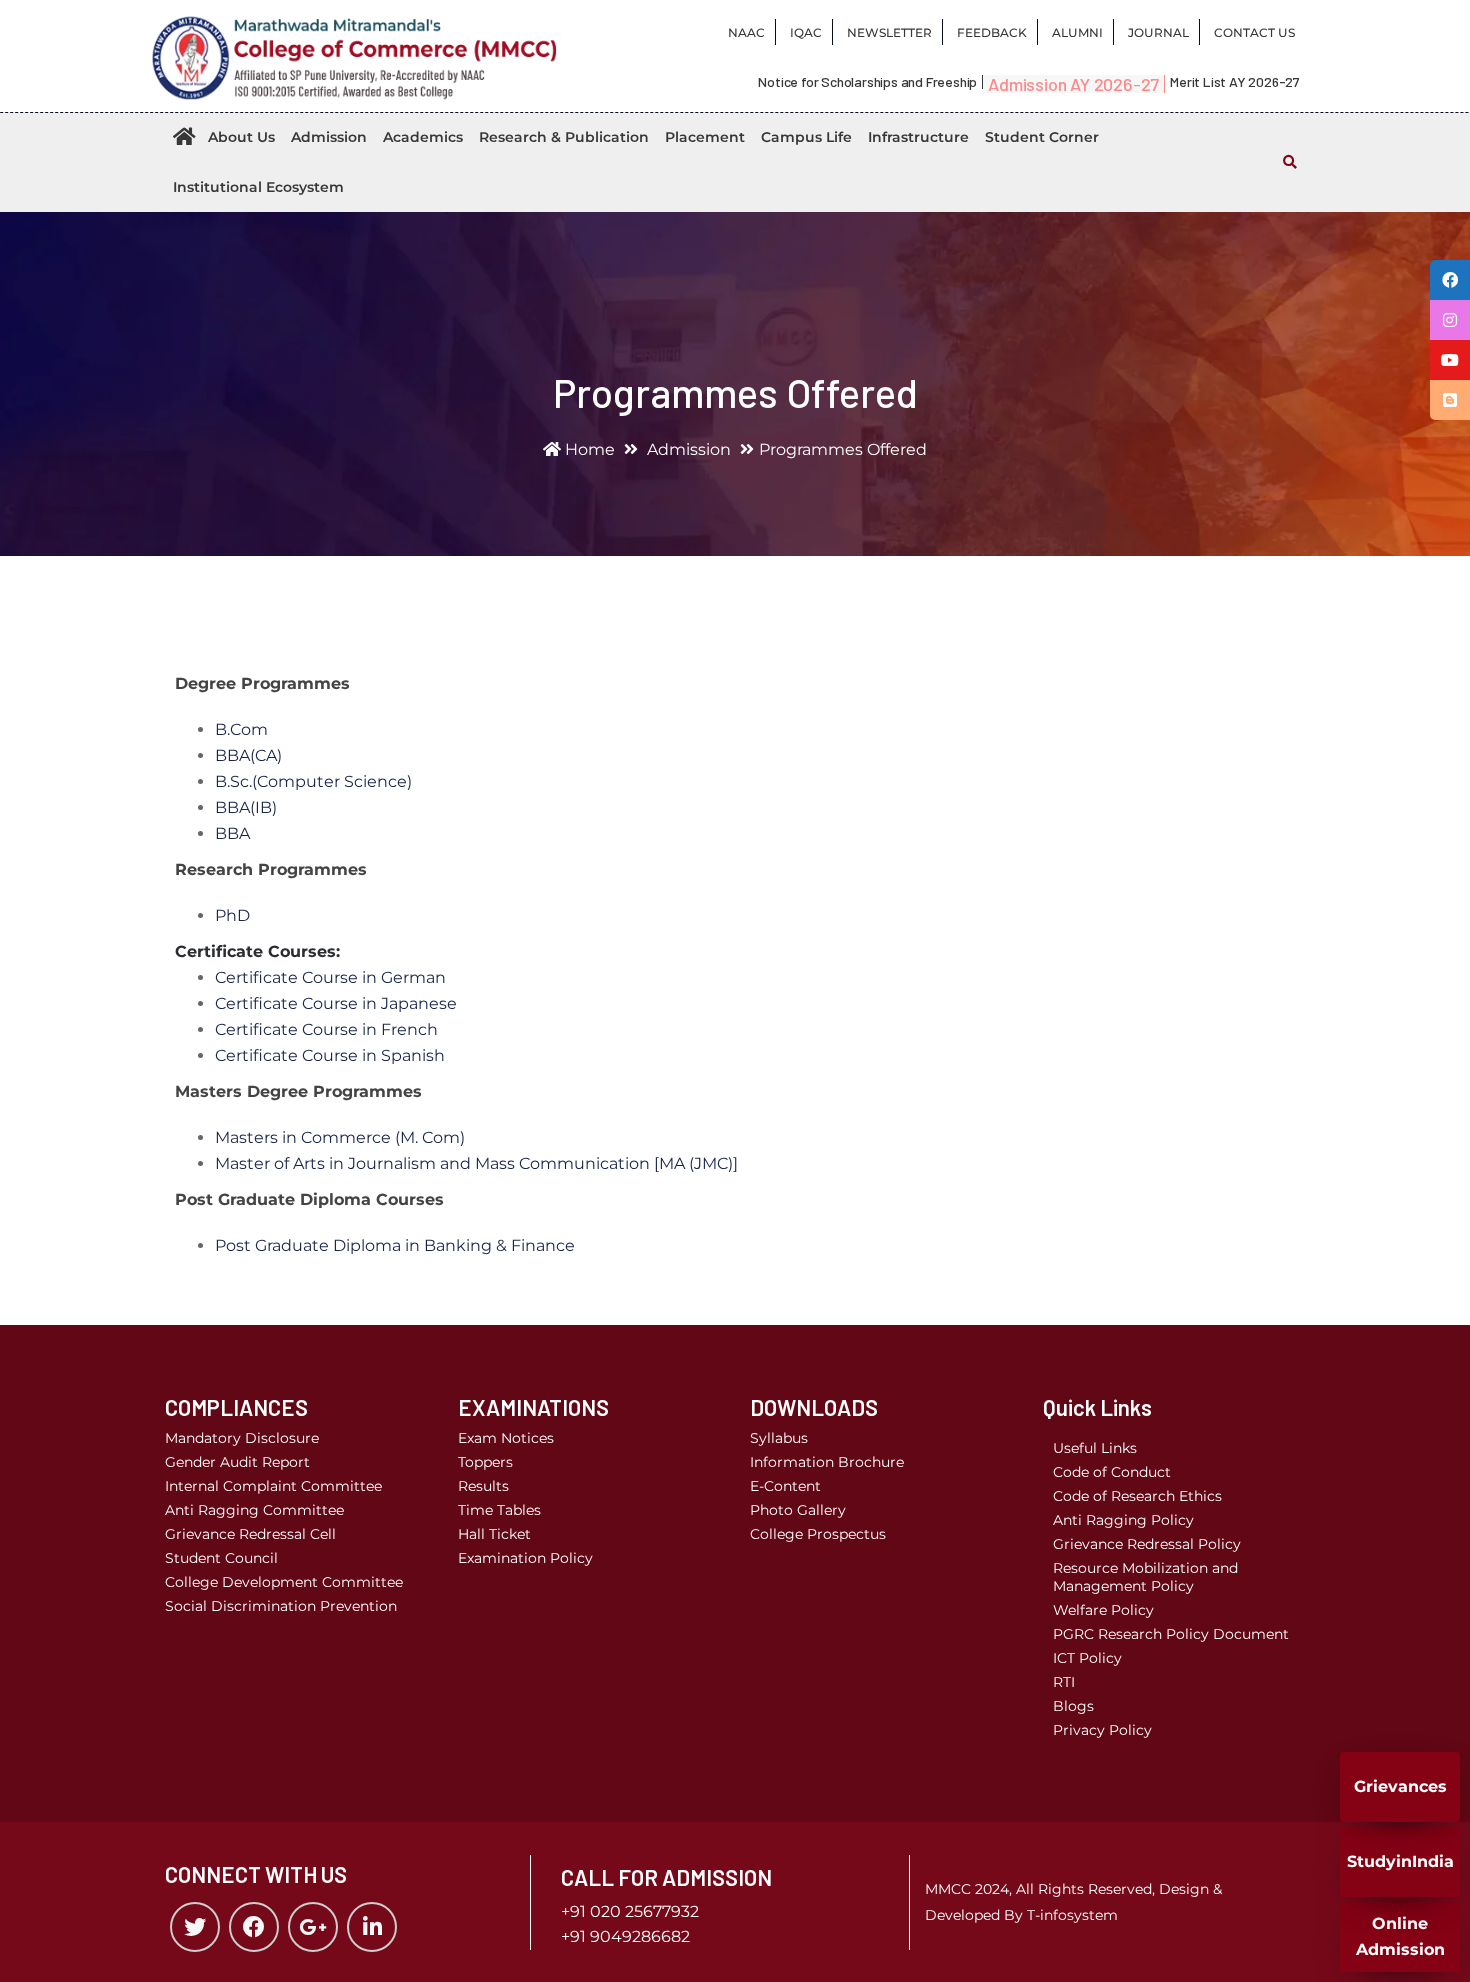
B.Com (241, 729)
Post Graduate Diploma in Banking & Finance (395, 1245)
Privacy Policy (1102, 1730)
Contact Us (1254, 32)
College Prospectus (818, 1534)
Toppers (485, 1462)
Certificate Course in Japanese (336, 1003)
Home (588, 449)
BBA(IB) (246, 807)
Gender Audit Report (237, 1462)
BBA (232, 833)
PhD (232, 915)
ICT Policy (1087, 1658)
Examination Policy (525, 1558)
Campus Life (806, 137)
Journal (1158, 32)
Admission (329, 137)
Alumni (1077, 32)
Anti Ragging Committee (254, 1510)
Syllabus (779, 1438)
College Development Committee (284, 1582)
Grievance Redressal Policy (1147, 1544)
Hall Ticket (494, 1534)
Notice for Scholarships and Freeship (867, 82)
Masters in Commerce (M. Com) (340, 1137)
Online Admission (1400, 1936)
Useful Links (1095, 1448)
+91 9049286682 (625, 1936)
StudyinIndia (1400, 1861)
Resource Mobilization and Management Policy (1145, 1577)
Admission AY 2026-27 (1073, 84)
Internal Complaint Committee (273, 1486)
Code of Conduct (1112, 1472)
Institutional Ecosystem (258, 187)
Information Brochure (827, 1462)
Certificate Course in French (326, 1029)
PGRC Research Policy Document (1171, 1634)
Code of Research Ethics (1137, 1496)
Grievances (1400, 1786)
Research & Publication (564, 137)
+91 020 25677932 (630, 1911)
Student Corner (1042, 137)
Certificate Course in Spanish (330, 1055)
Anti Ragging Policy (1123, 1520)
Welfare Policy (1103, 1610)
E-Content (785, 1486)
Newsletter (889, 32)
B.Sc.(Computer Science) (313, 781)
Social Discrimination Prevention (281, 1606)
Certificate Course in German (330, 977)
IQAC (806, 32)
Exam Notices (506, 1438)
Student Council (221, 1558)
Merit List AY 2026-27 (1235, 82)
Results (483, 1486)
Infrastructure (918, 137)
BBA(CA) (248, 755)
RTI (1064, 1682)
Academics (423, 137)
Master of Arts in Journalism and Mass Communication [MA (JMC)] (476, 1163)
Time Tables (499, 1510)
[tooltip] (1450, 280)
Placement (705, 137)
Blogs (1073, 1706)
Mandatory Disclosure (242, 1438)
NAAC (746, 32)
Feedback (992, 32)
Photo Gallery (798, 1510)
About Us (241, 137)
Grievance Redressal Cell (250, 1534)
